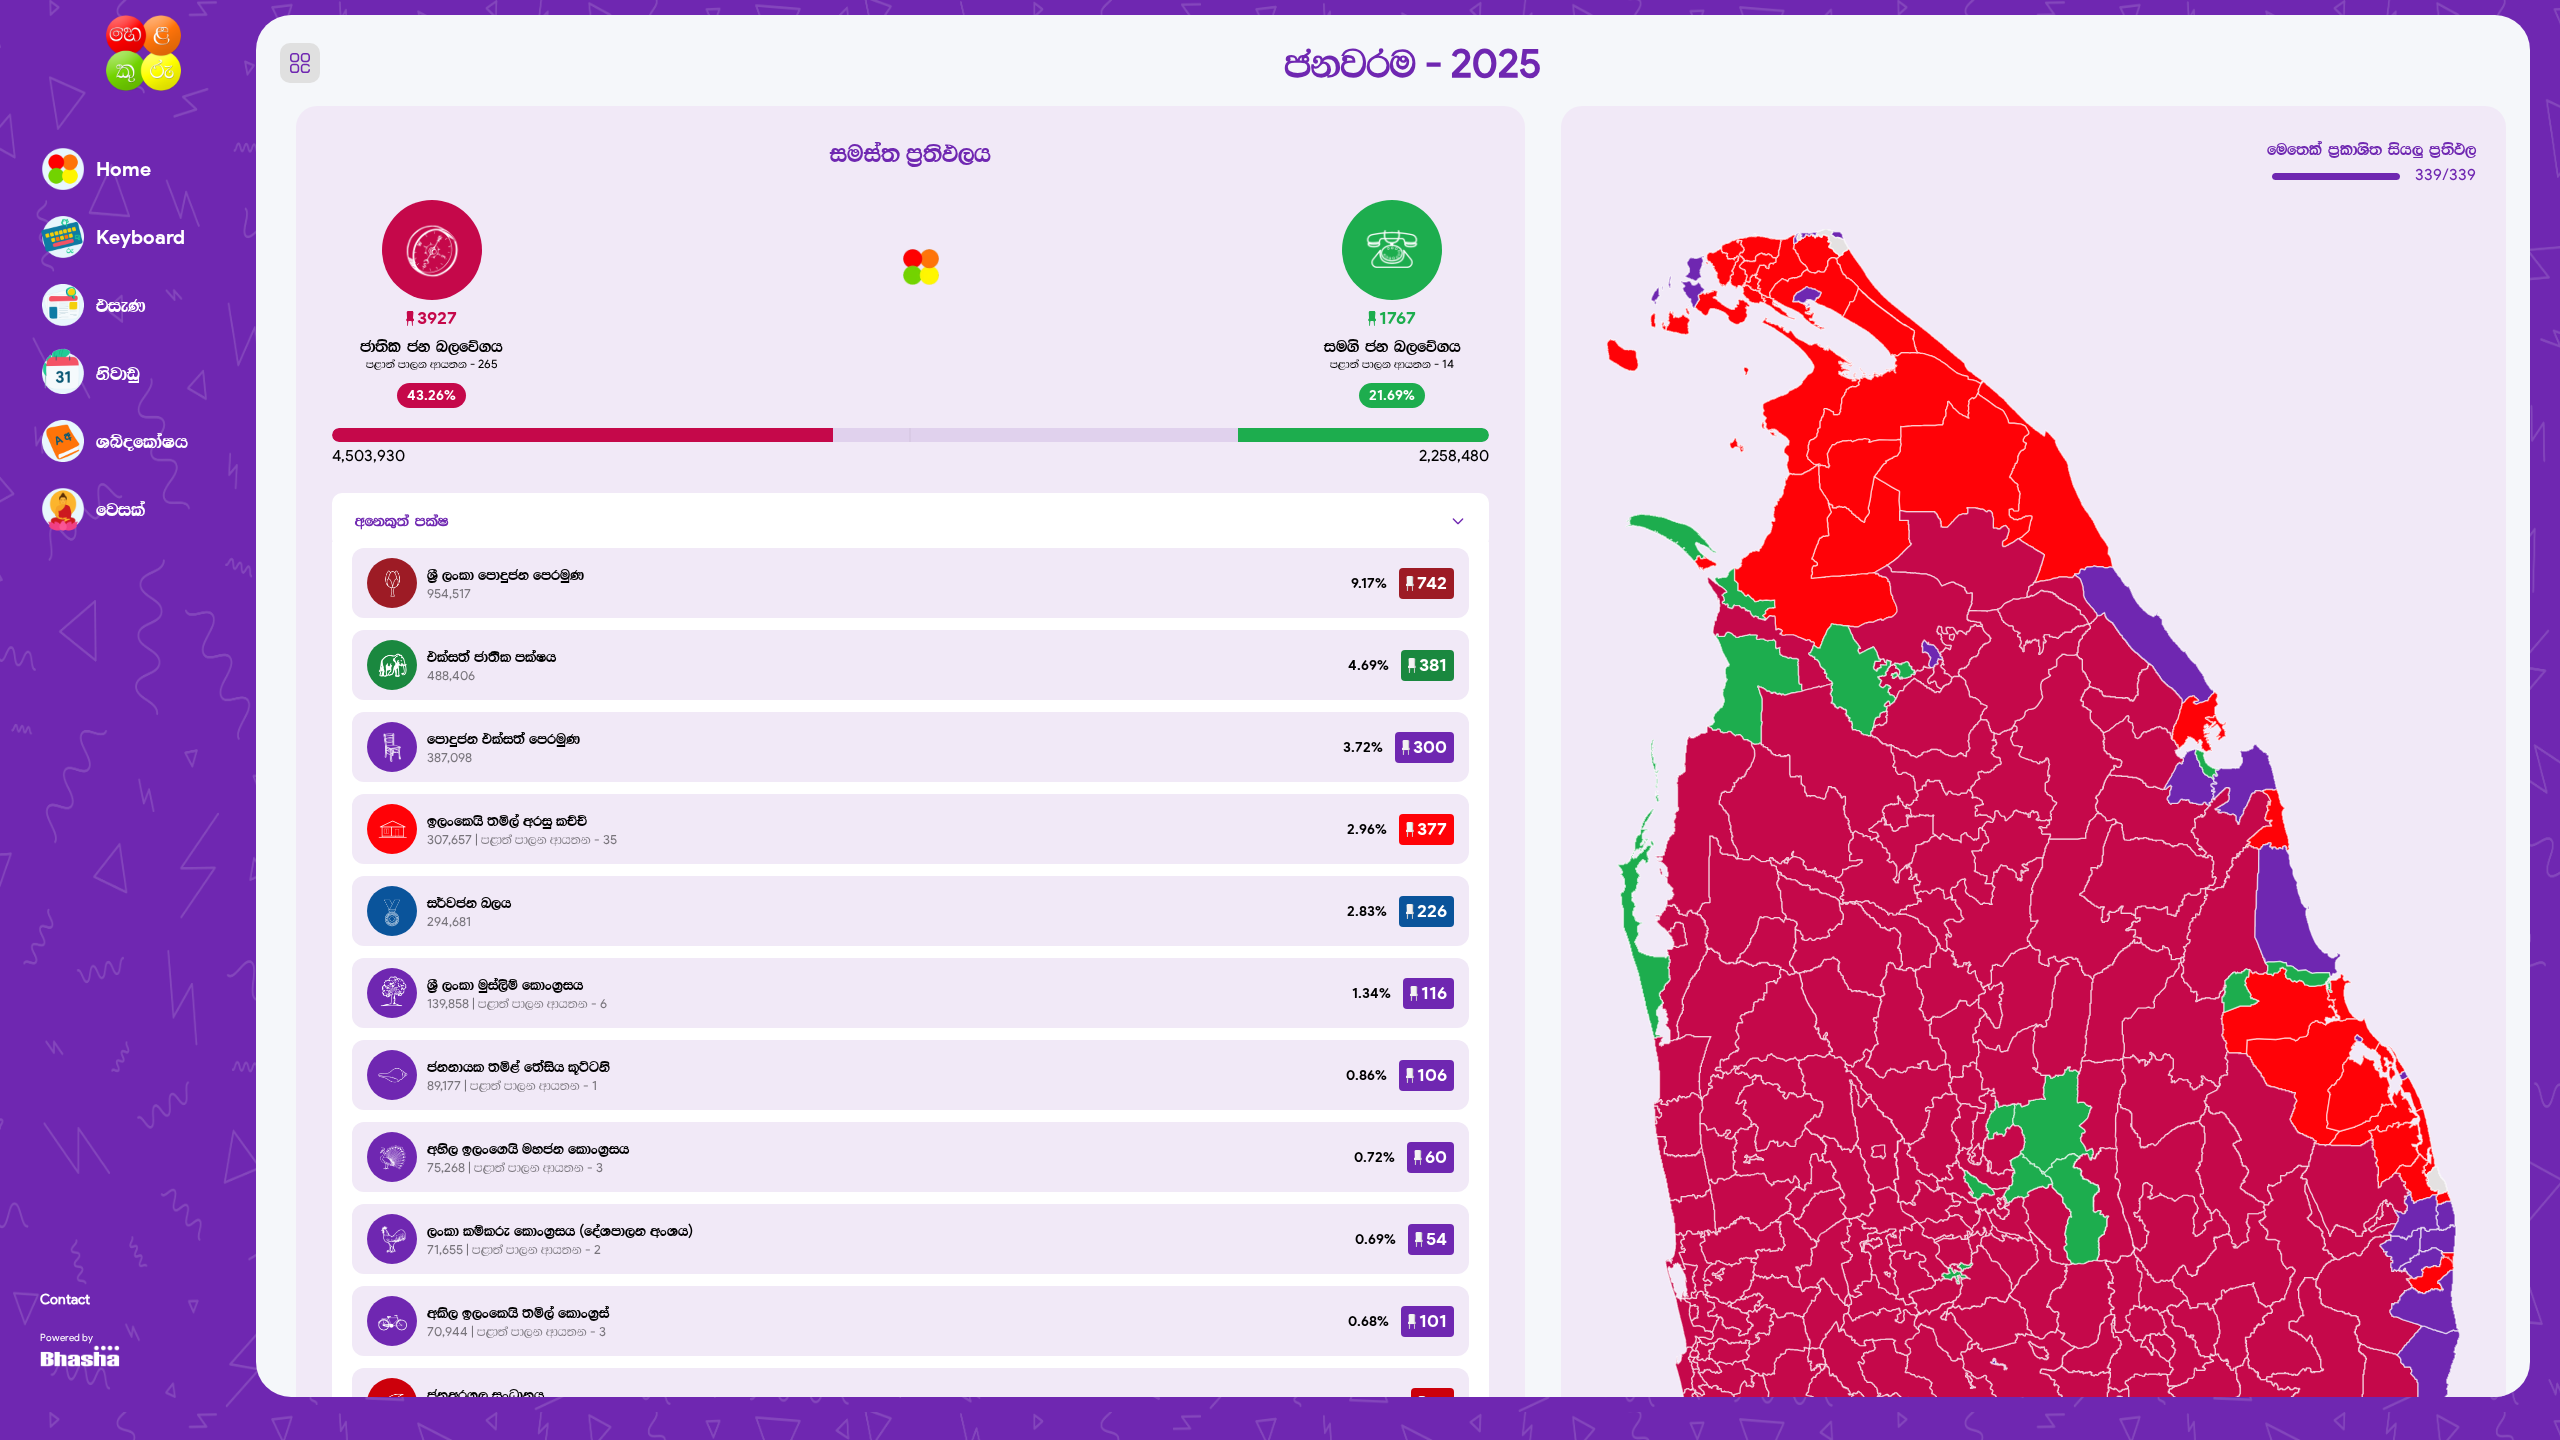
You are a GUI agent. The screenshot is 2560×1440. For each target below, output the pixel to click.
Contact (65, 1299)
